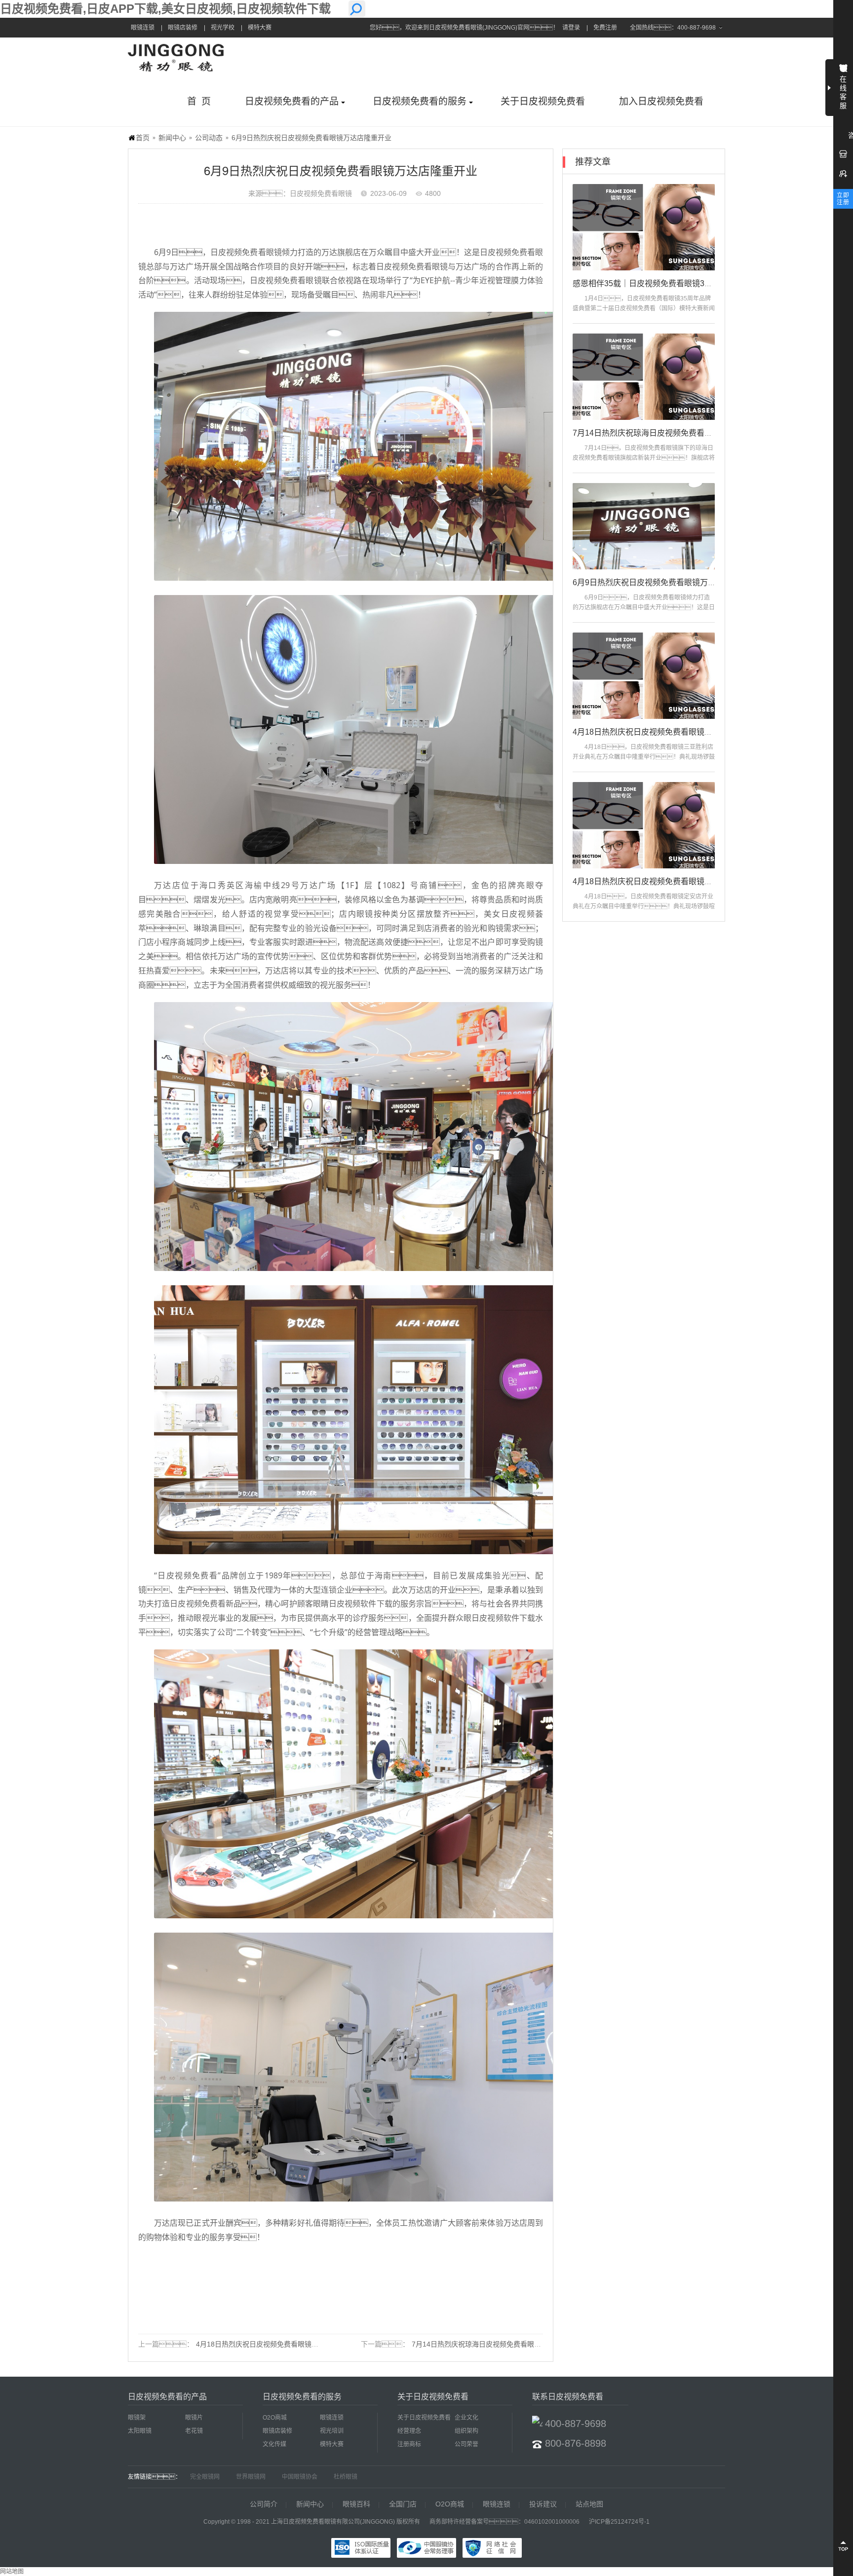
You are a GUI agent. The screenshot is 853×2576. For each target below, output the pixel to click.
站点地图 (589, 2504)
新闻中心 (172, 138)
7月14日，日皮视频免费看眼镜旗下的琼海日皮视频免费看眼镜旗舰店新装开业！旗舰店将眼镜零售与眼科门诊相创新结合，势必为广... (644, 458)
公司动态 (209, 138)
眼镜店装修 (183, 28)
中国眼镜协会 (300, 2477)
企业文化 (466, 2418)
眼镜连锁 (143, 28)
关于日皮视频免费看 (543, 101)
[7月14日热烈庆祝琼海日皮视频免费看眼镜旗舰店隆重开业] (644, 377)
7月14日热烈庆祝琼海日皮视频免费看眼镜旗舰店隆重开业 (501, 2344)
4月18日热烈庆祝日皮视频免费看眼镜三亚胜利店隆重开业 (285, 2344)
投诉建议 (543, 2504)
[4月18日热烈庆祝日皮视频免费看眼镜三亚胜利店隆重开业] (644, 676)
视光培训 (332, 2431)
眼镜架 (137, 2418)
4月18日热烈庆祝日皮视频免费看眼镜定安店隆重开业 (666, 881)
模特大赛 (260, 28)
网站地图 (12, 2572)
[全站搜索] (357, 9)
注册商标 (409, 2444)
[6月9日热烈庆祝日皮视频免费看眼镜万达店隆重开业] (644, 526)
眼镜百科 (356, 2504)
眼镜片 (194, 2418)
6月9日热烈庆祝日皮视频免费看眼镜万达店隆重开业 (664, 582)
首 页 (199, 101)
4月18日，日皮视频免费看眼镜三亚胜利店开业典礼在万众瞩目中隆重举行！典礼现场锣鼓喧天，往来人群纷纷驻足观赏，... (644, 757)
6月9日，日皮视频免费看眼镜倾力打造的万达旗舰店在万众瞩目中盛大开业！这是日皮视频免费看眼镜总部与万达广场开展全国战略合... (644, 607)
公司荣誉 (466, 2444)
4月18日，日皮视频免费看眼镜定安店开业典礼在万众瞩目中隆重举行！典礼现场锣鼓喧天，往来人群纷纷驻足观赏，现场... (644, 906)
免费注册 (605, 28)
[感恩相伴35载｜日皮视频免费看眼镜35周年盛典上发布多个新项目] (644, 227)
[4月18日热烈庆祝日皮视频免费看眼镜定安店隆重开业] (644, 825)
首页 (143, 138)
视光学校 (223, 28)
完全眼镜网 (205, 2477)
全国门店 (403, 2504)
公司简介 (264, 2504)
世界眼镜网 (251, 2477)
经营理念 (409, 2431)
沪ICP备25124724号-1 (619, 2522)
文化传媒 (274, 2444)
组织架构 (466, 2431)
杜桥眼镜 (346, 2477)
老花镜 (194, 2431)
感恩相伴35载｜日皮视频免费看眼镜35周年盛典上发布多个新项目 (688, 283)
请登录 (571, 28)
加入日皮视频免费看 (661, 101)
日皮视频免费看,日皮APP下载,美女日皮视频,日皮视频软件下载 (165, 9)
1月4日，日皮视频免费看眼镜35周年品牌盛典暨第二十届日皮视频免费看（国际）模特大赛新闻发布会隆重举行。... (644, 308)
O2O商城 (275, 2418)
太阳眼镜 (140, 2431)
